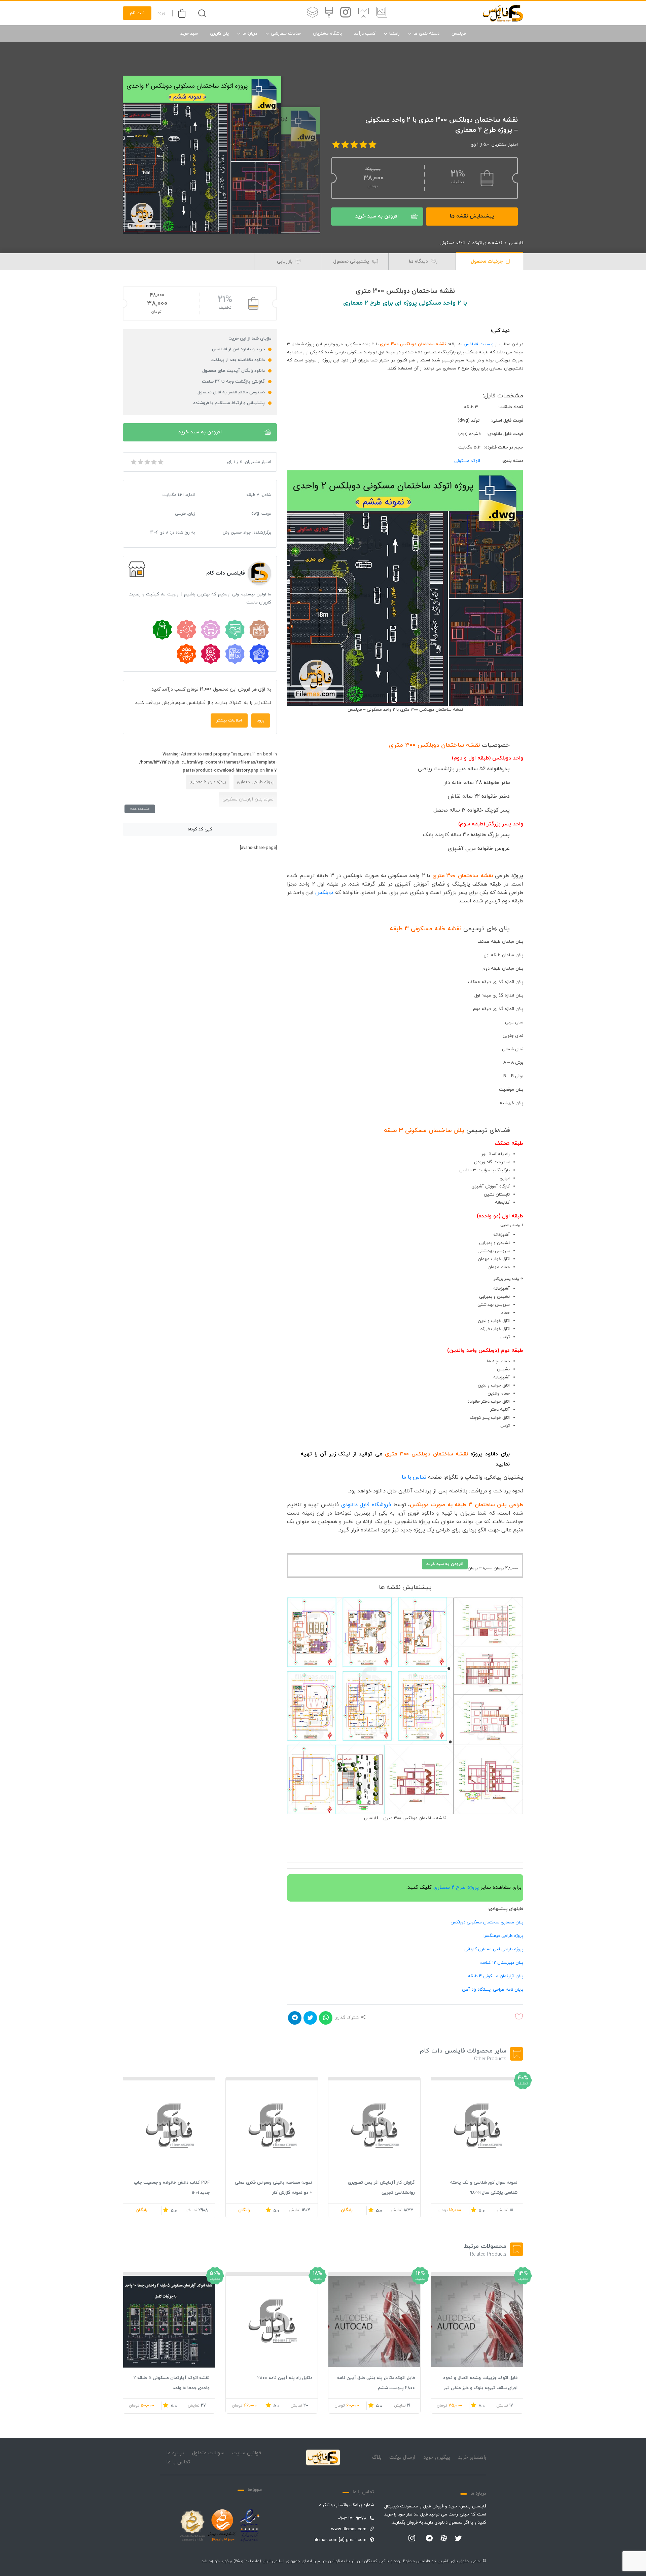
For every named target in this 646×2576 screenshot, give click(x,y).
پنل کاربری (219, 34)
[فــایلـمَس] (503, 13)
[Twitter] (458, 2539)
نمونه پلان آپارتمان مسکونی (248, 799)
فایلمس (459, 34)
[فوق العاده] (160, 462)
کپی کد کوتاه (200, 829)
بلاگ (377, 2457)
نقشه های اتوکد (487, 243)
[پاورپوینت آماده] (382, 13)
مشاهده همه (140, 809)
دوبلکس (324, 893)
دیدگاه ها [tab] (419, 261)
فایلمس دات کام (226, 573)
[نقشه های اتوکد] (313, 13)
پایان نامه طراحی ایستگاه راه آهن (493, 1990)
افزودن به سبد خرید (377, 216)
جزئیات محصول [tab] (487, 261)
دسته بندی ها (426, 34)
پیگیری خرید (437, 2457)
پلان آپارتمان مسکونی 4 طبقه (496, 1976)
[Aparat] (444, 2538)
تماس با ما (414, 1477)
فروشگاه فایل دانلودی (366, 1505)
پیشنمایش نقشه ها (472, 216)
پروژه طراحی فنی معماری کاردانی (494, 1949)
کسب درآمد (365, 34)
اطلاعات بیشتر (229, 720)
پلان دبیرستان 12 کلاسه (501, 1963)
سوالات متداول (208, 2453)
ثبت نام (137, 13)
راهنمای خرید (472, 2457)
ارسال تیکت (402, 2457)
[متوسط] (147, 462)
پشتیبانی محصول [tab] (352, 261)
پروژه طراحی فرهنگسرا (503, 1936)
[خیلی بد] (133, 462)
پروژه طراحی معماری (255, 782)
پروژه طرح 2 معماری (456, 1887)
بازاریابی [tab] (285, 261)
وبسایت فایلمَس (479, 344)
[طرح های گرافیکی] (329, 13)
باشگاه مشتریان (327, 34)
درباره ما (250, 34)
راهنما (394, 34)
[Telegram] (429, 2539)
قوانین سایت (247, 2453)
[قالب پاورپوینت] (364, 13)
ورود (161, 13)
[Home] (323, 2458)
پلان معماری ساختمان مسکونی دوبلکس (487, 1922)
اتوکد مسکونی (452, 243)
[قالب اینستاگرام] (346, 13)
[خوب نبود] (140, 462)
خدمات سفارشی (286, 34)
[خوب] (153, 462)
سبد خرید (189, 34)
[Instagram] (412, 2539)
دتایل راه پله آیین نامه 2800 (285, 2378)
